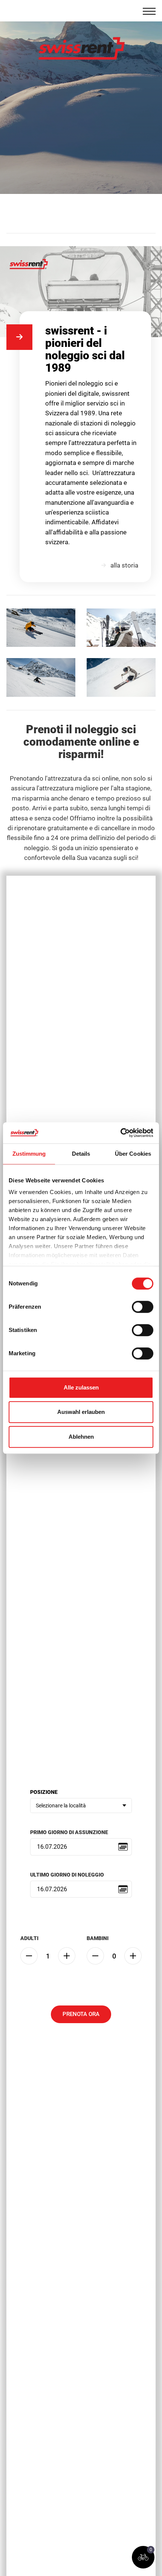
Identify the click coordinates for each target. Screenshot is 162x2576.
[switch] (143, 1307)
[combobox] (81, 1806)
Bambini (98, 1938)
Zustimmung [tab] (29, 1154)
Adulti (29, 1938)
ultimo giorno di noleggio (67, 1875)
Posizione (44, 1792)
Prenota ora (81, 2014)
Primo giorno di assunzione (69, 1832)
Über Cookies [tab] (133, 1154)
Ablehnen (81, 1437)
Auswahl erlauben (81, 1412)
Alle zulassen (81, 1387)
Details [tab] (81, 1154)
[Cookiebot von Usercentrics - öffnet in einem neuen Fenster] (120, 1133)
